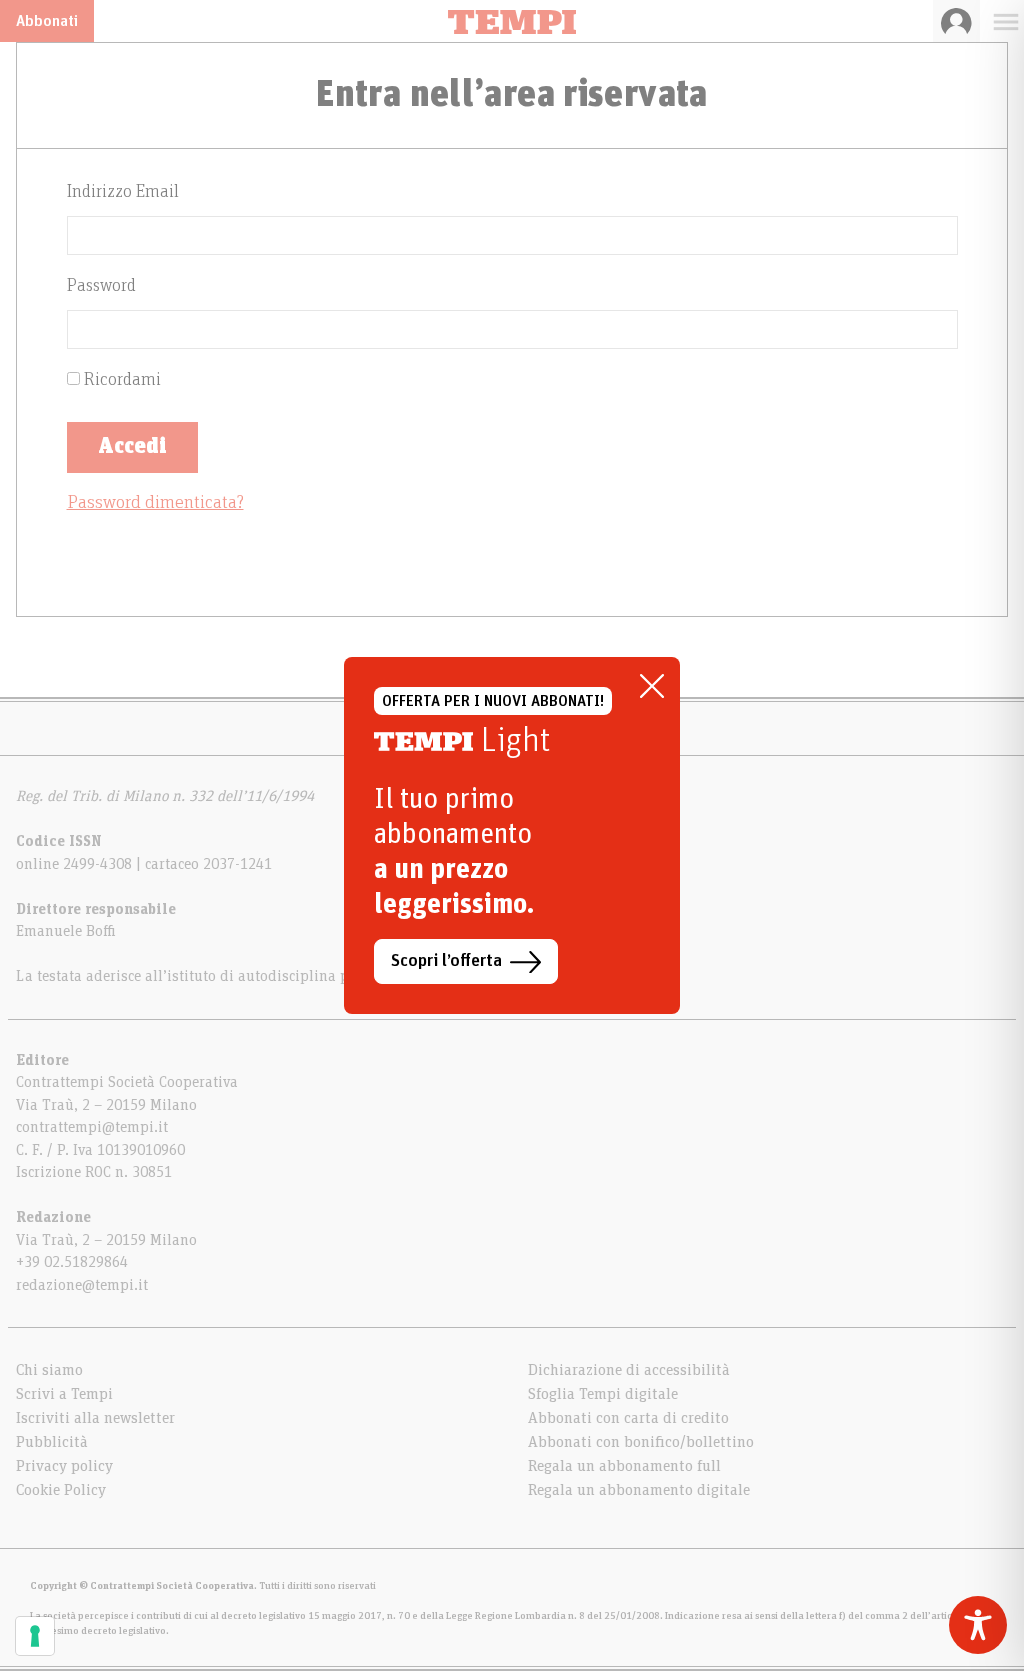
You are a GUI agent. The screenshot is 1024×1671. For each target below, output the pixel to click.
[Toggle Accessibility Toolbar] (978, 1625)
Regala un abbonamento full (624, 1466)
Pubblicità (52, 1442)
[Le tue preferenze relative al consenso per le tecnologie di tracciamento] (35, 1636)
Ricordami (120, 380)
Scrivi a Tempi (64, 1394)
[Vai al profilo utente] (956, 21)
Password (101, 286)
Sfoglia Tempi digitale (603, 1394)
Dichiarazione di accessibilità (629, 1370)
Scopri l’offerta (446, 961)
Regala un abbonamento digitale (639, 1490)
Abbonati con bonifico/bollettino (641, 1442)
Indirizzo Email (123, 192)
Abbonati (47, 21)
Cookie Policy (61, 1490)
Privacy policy (64, 1466)
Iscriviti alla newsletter (95, 1418)
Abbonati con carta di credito (628, 1418)
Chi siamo (49, 1370)
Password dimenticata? (155, 502)
